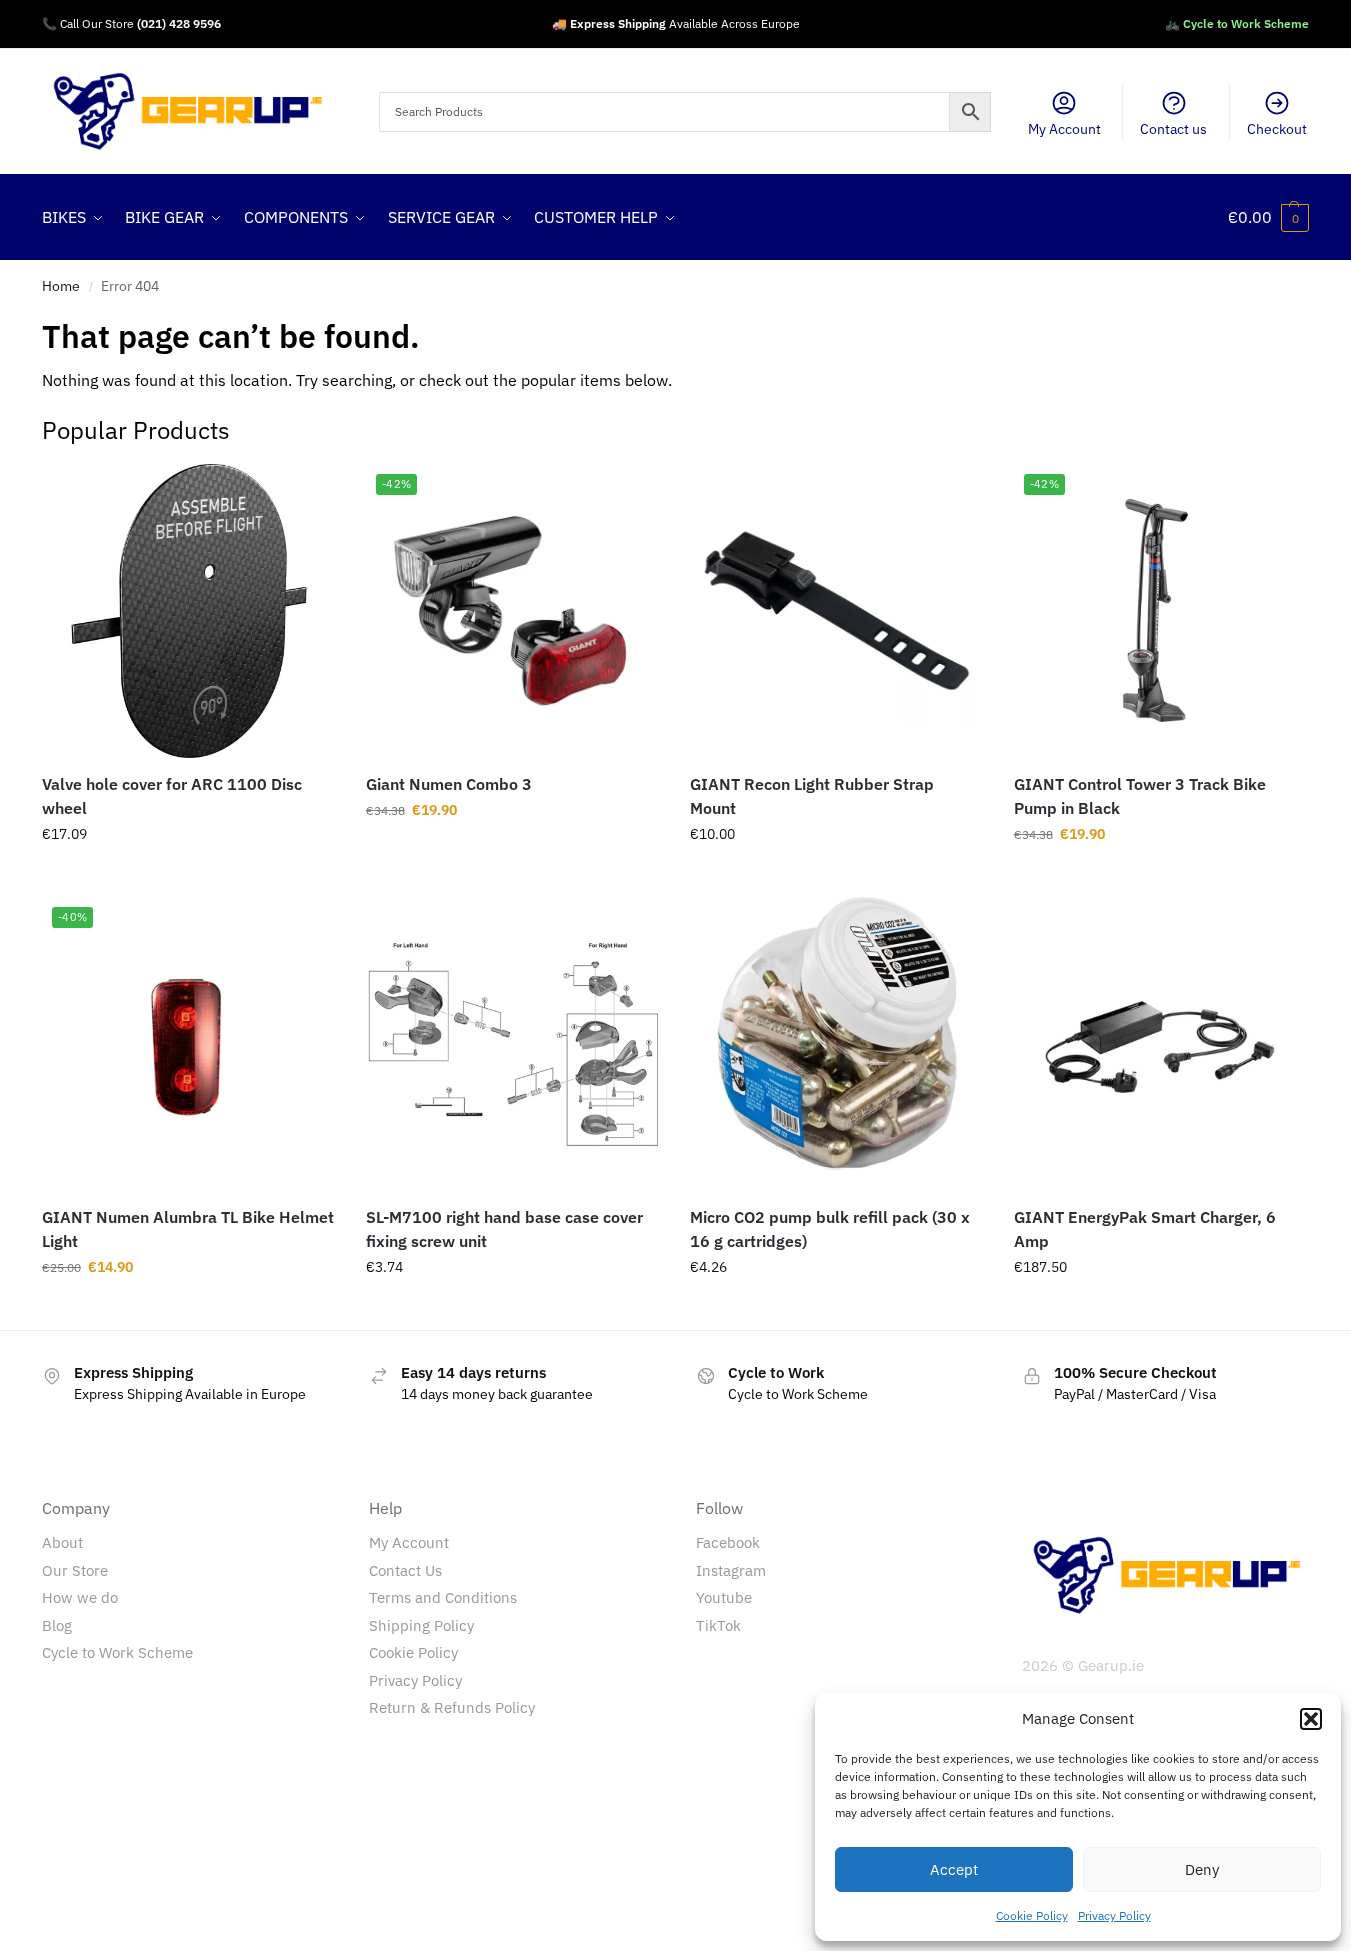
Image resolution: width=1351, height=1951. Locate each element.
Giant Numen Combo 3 (449, 784)
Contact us (1173, 129)
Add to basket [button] (189, 877)
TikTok (718, 1625)
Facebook (728, 1542)
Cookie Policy (1032, 1915)
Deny (1202, 1869)
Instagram (731, 1570)
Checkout (1277, 129)
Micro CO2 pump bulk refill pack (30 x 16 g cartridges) (830, 1229)
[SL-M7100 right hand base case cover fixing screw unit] (513, 1044)
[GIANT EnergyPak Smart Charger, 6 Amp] (1161, 1044)
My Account (1064, 129)
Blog (57, 1625)
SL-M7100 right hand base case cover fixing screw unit (504, 1229)
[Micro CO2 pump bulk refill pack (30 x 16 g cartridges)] (837, 1044)
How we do (80, 1597)
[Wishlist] (306, 494)
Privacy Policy (1114, 1915)
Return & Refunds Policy (452, 1707)
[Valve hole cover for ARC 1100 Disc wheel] (189, 611)
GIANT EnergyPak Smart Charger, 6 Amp (1145, 1229)
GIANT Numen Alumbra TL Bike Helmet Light (188, 1229)
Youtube (724, 1597)
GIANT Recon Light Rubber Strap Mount (812, 796)
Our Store (75, 1570)
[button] (1311, 1719)
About (62, 1542)
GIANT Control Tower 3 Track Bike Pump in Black (1140, 796)
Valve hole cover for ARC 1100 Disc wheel (172, 796)
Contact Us (405, 1570)
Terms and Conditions (443, 1597)
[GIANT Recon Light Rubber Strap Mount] (837, 611)
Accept (954, 1869)
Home (61, 286)
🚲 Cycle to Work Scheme (1237, 23)
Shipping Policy (421, 1625)
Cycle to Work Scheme (117, 1652)
